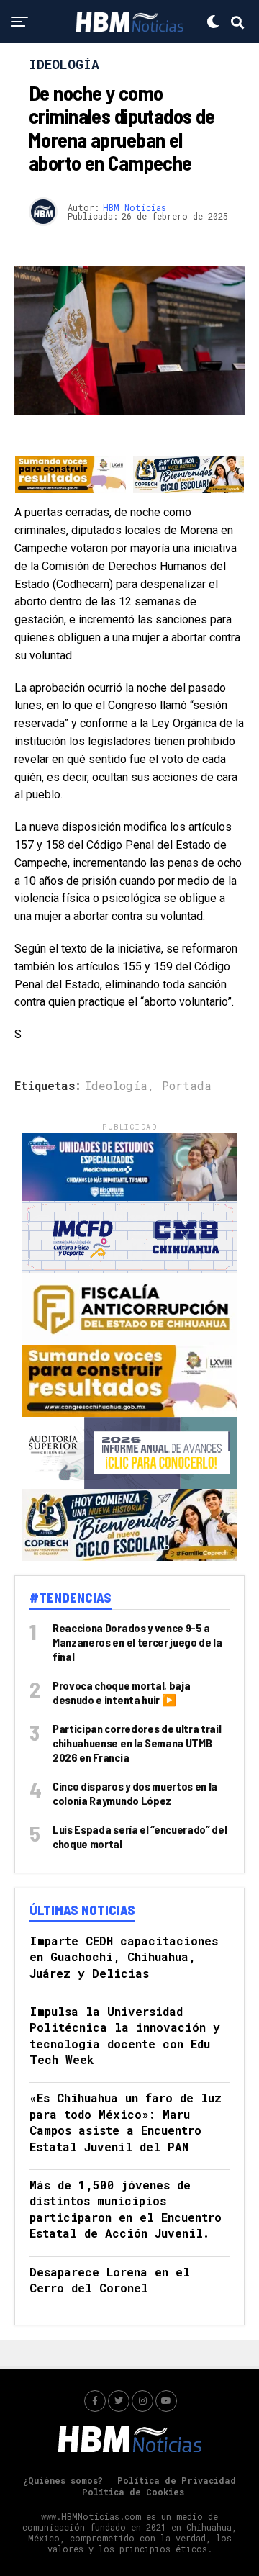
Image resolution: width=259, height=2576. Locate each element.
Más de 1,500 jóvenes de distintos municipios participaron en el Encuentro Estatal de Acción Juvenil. (126, 2209)
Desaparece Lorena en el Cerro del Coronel (110, 2280)
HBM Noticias (135, 207)
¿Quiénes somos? (63, 2480)
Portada (187, 1086)
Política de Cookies (133, 2492)
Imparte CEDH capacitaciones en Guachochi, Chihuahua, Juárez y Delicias (124, 1957)
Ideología (116, 1086)
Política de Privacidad (177, 2480)
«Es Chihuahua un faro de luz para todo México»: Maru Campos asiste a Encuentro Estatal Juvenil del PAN (126, 2122)
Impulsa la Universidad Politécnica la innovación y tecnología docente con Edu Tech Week (125, 2035)
